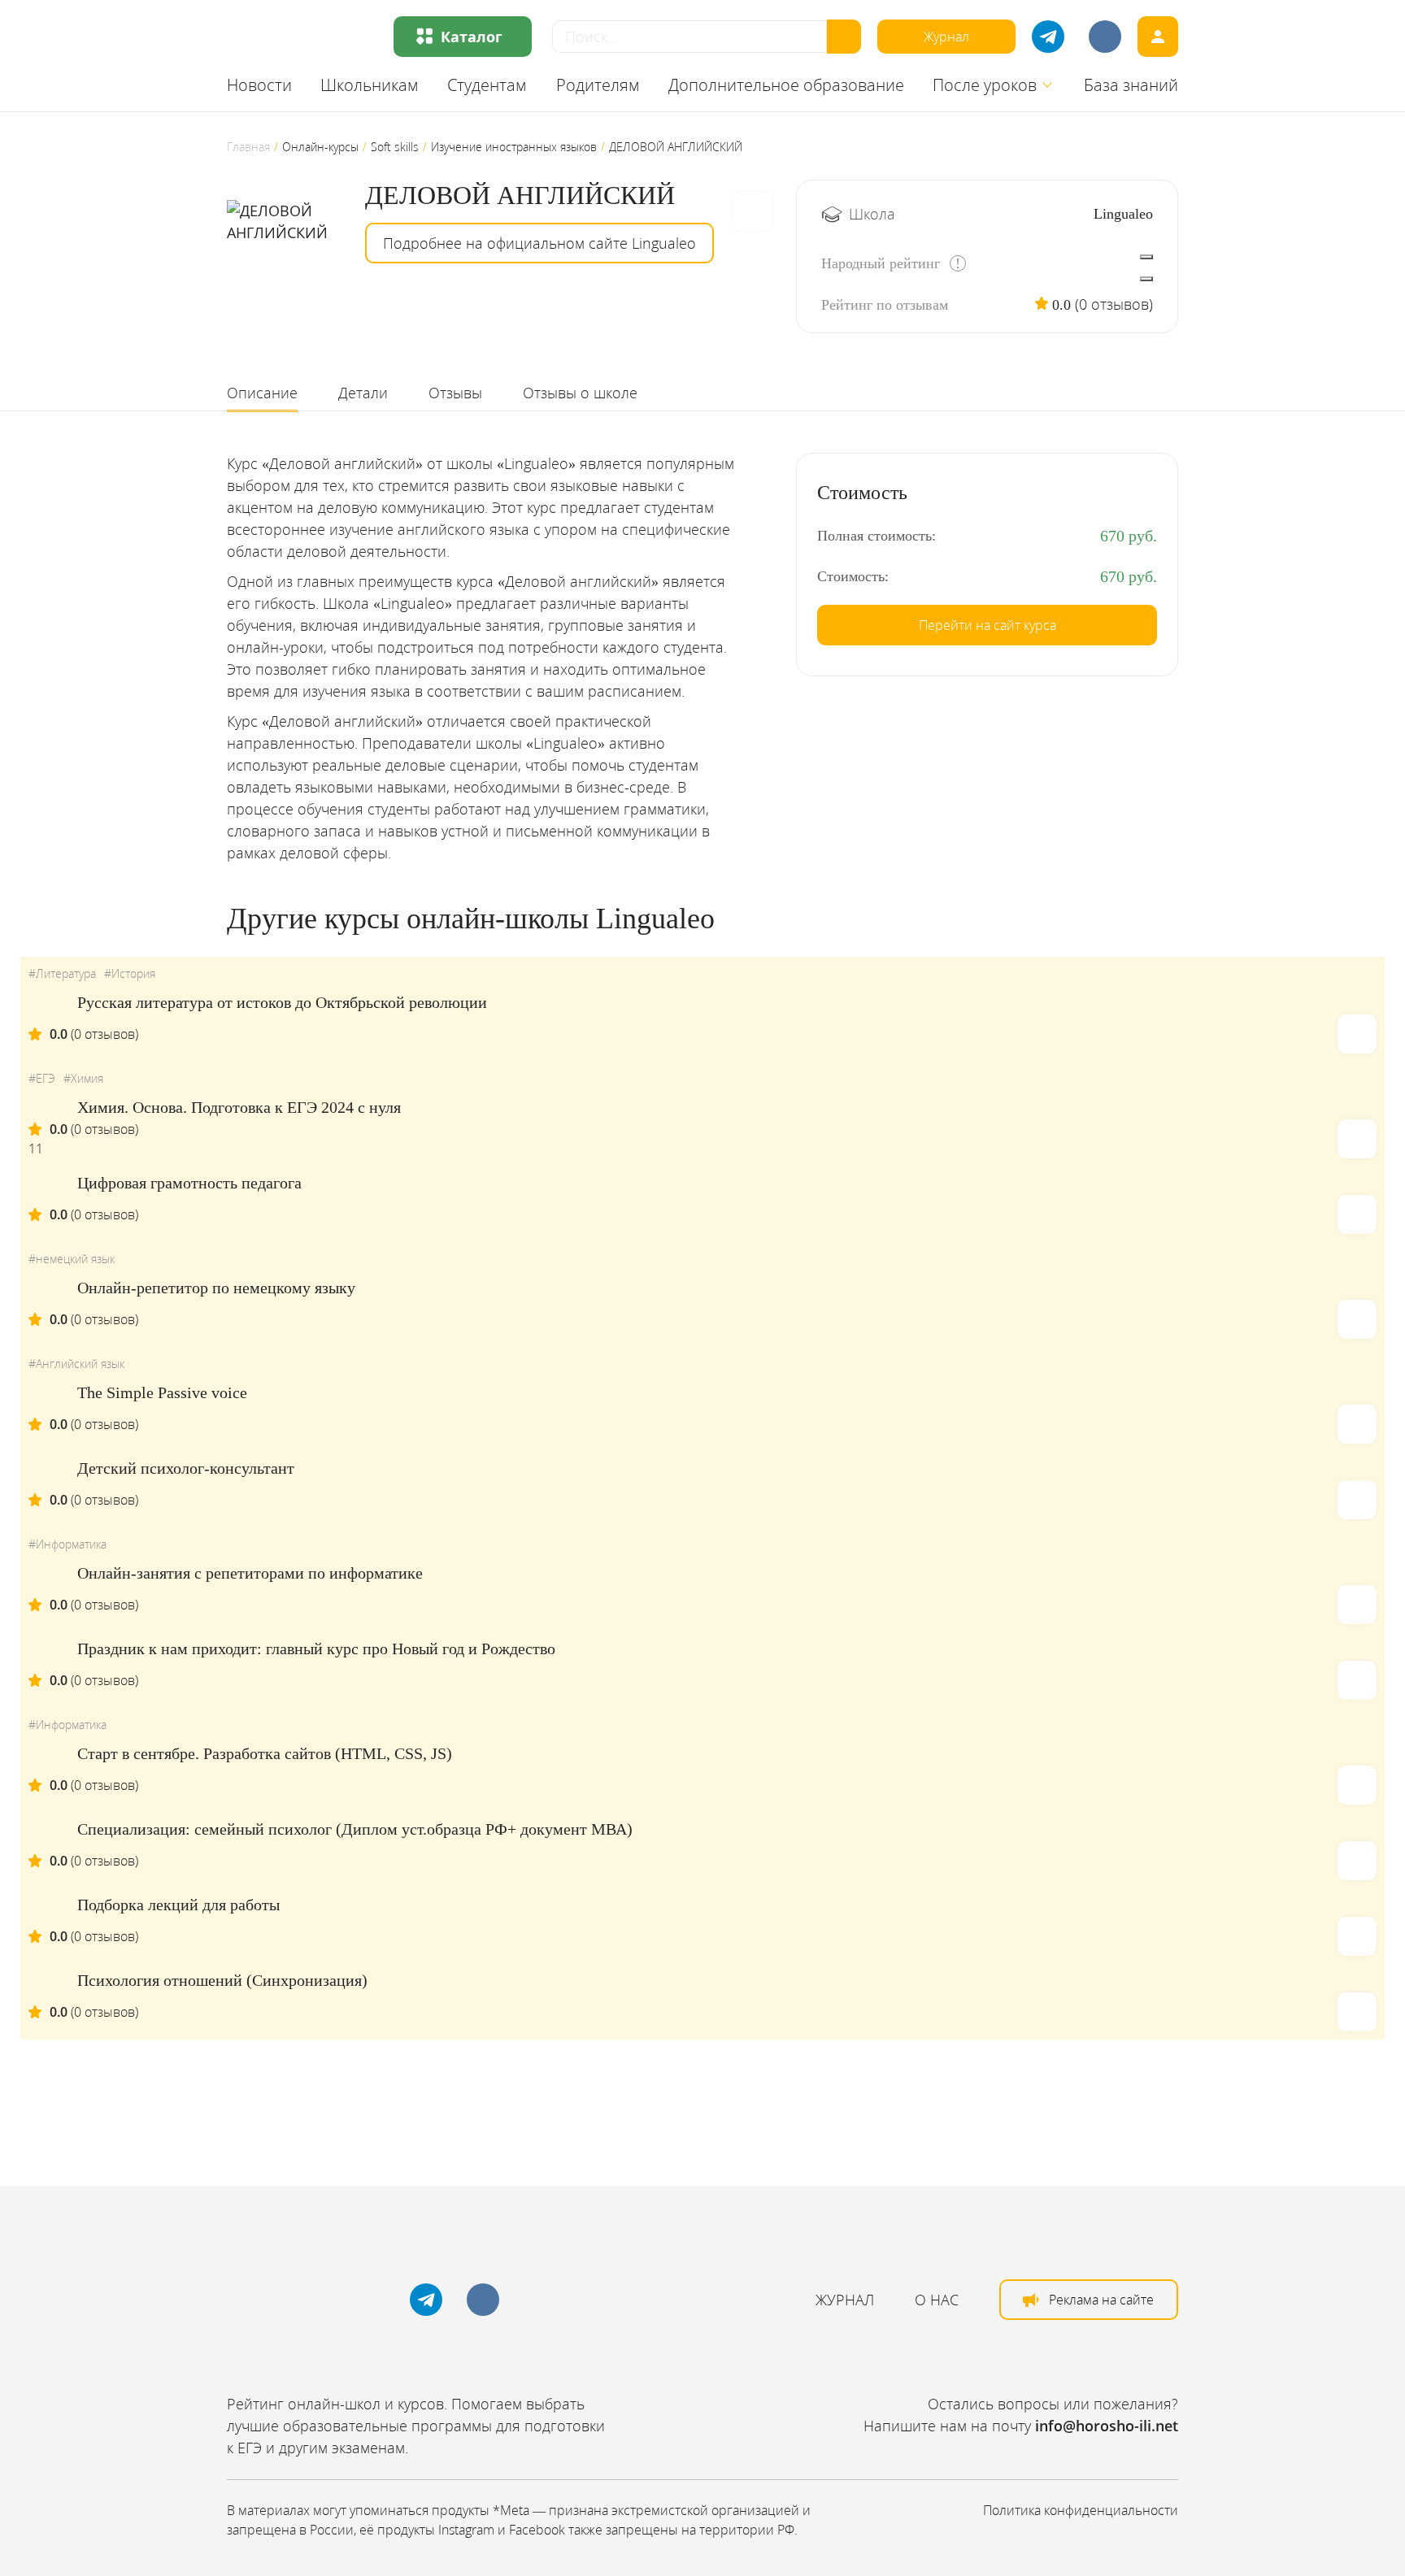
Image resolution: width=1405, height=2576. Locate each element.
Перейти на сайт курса (987, 625)
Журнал (946, 37)
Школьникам (370, 85)
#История (130, 973)
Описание (262, 393)
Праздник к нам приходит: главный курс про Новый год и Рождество (316, 1649)
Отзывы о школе (580, 393)
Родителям (598, 85)
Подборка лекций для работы (178, 1905)
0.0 (1061, 305)
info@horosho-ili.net (1107, 2426)
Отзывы (455, 393)
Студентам (487, 85)
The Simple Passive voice (162, 1392)
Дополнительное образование (786, 85)
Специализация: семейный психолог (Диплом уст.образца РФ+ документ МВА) (355, 1829)
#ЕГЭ (42, 1078)
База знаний (1131, 85)
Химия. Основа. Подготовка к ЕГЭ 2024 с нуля (239, 1107)
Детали (363, 393)
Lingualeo (1123, 214)
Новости (259, 85)
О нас (937, 2300)
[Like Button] (1146, 257)
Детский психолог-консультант (186, 1468)
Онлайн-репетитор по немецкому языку (216, 1288)
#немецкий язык (72, 1259)
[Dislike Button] (1146, 279)
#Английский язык (76, 1364)
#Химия (83, 1078)
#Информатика (67, 1544)
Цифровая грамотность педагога (189, 1183)
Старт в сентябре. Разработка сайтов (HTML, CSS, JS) (265, 1753)
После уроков (985, 85)
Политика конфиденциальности (1081, 2510)
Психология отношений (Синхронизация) (222, 1980)
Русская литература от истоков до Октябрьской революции (282, 1002)
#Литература (62, 973)
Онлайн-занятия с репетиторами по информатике (250, 1573)
